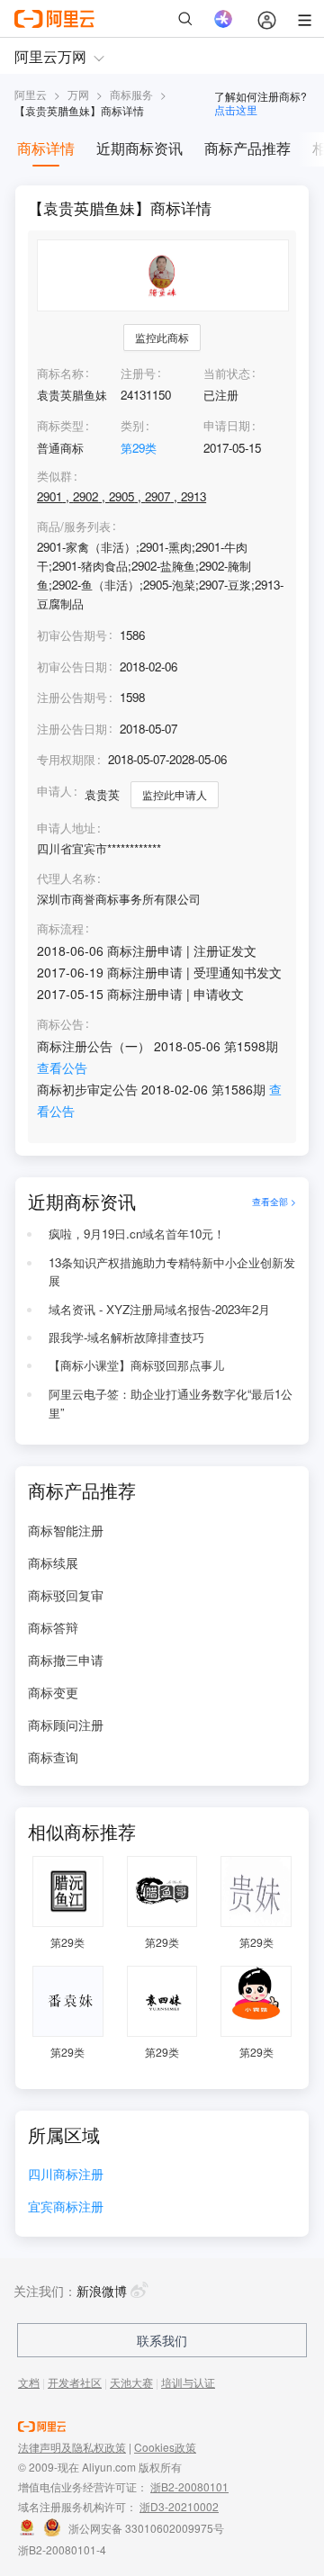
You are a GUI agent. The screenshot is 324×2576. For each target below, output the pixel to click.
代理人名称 (66, 878)
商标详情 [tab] (46, 148)
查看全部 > (274, 1201)
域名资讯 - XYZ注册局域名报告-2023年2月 (159, 1309)
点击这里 (236, 109)
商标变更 (53, 1692)
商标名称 (60, 373)
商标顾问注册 (66, 1725)
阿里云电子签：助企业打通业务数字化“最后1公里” (171, 1403)
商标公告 (60, 1024)
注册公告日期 (72, 729)
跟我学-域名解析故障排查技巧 (126, 1337)
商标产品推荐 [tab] (247, 148)
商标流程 (60, 929)
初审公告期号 (72, 635)
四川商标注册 (66, 2175)
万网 (78, 94)
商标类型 (60, 425)
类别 (132, 425)
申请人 (54, 791)
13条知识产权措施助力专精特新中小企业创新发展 (172, 1272)
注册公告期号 (72, 697)
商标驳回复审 (66, 1595)
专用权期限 (66, 759)
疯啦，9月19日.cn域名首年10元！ (137, 1234)
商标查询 (53, 1757)
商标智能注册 (66, 1530)
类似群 (54, 476)
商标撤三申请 (66, 1660)
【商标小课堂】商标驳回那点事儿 (136, 1365)
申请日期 (227, 425)
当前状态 (227, 373)
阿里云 (31, 94)
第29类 (139, 448)
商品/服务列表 (74, 527)
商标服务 (131, 94)
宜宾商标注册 (66, 2207)
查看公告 (62, 1067)
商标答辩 (53, 1627)
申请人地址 (66, 828)
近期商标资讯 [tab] (139, 148)
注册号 (138, 373)
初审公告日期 (72, 667)
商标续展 (53, 1563)
